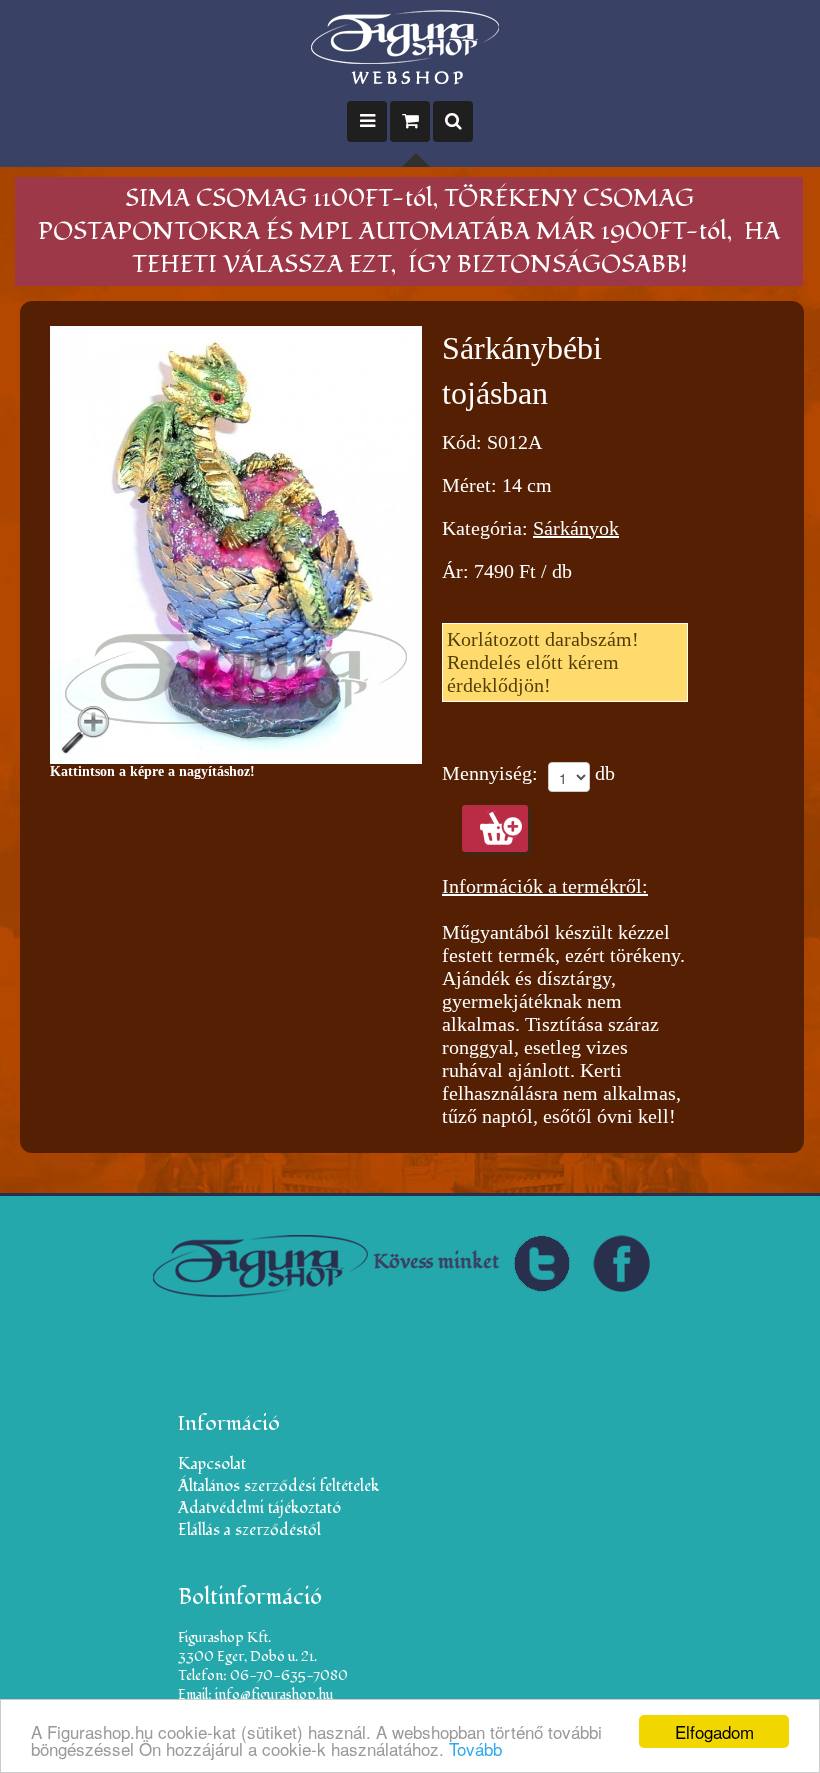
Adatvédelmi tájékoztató (259, 1508)
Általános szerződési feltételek (278, 1486)
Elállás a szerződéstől (249, 1530)
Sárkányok (576, 528)
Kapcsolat (212, 1464)
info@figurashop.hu (274, 1694)
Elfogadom (714, 1731)
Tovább (475, 1748)
